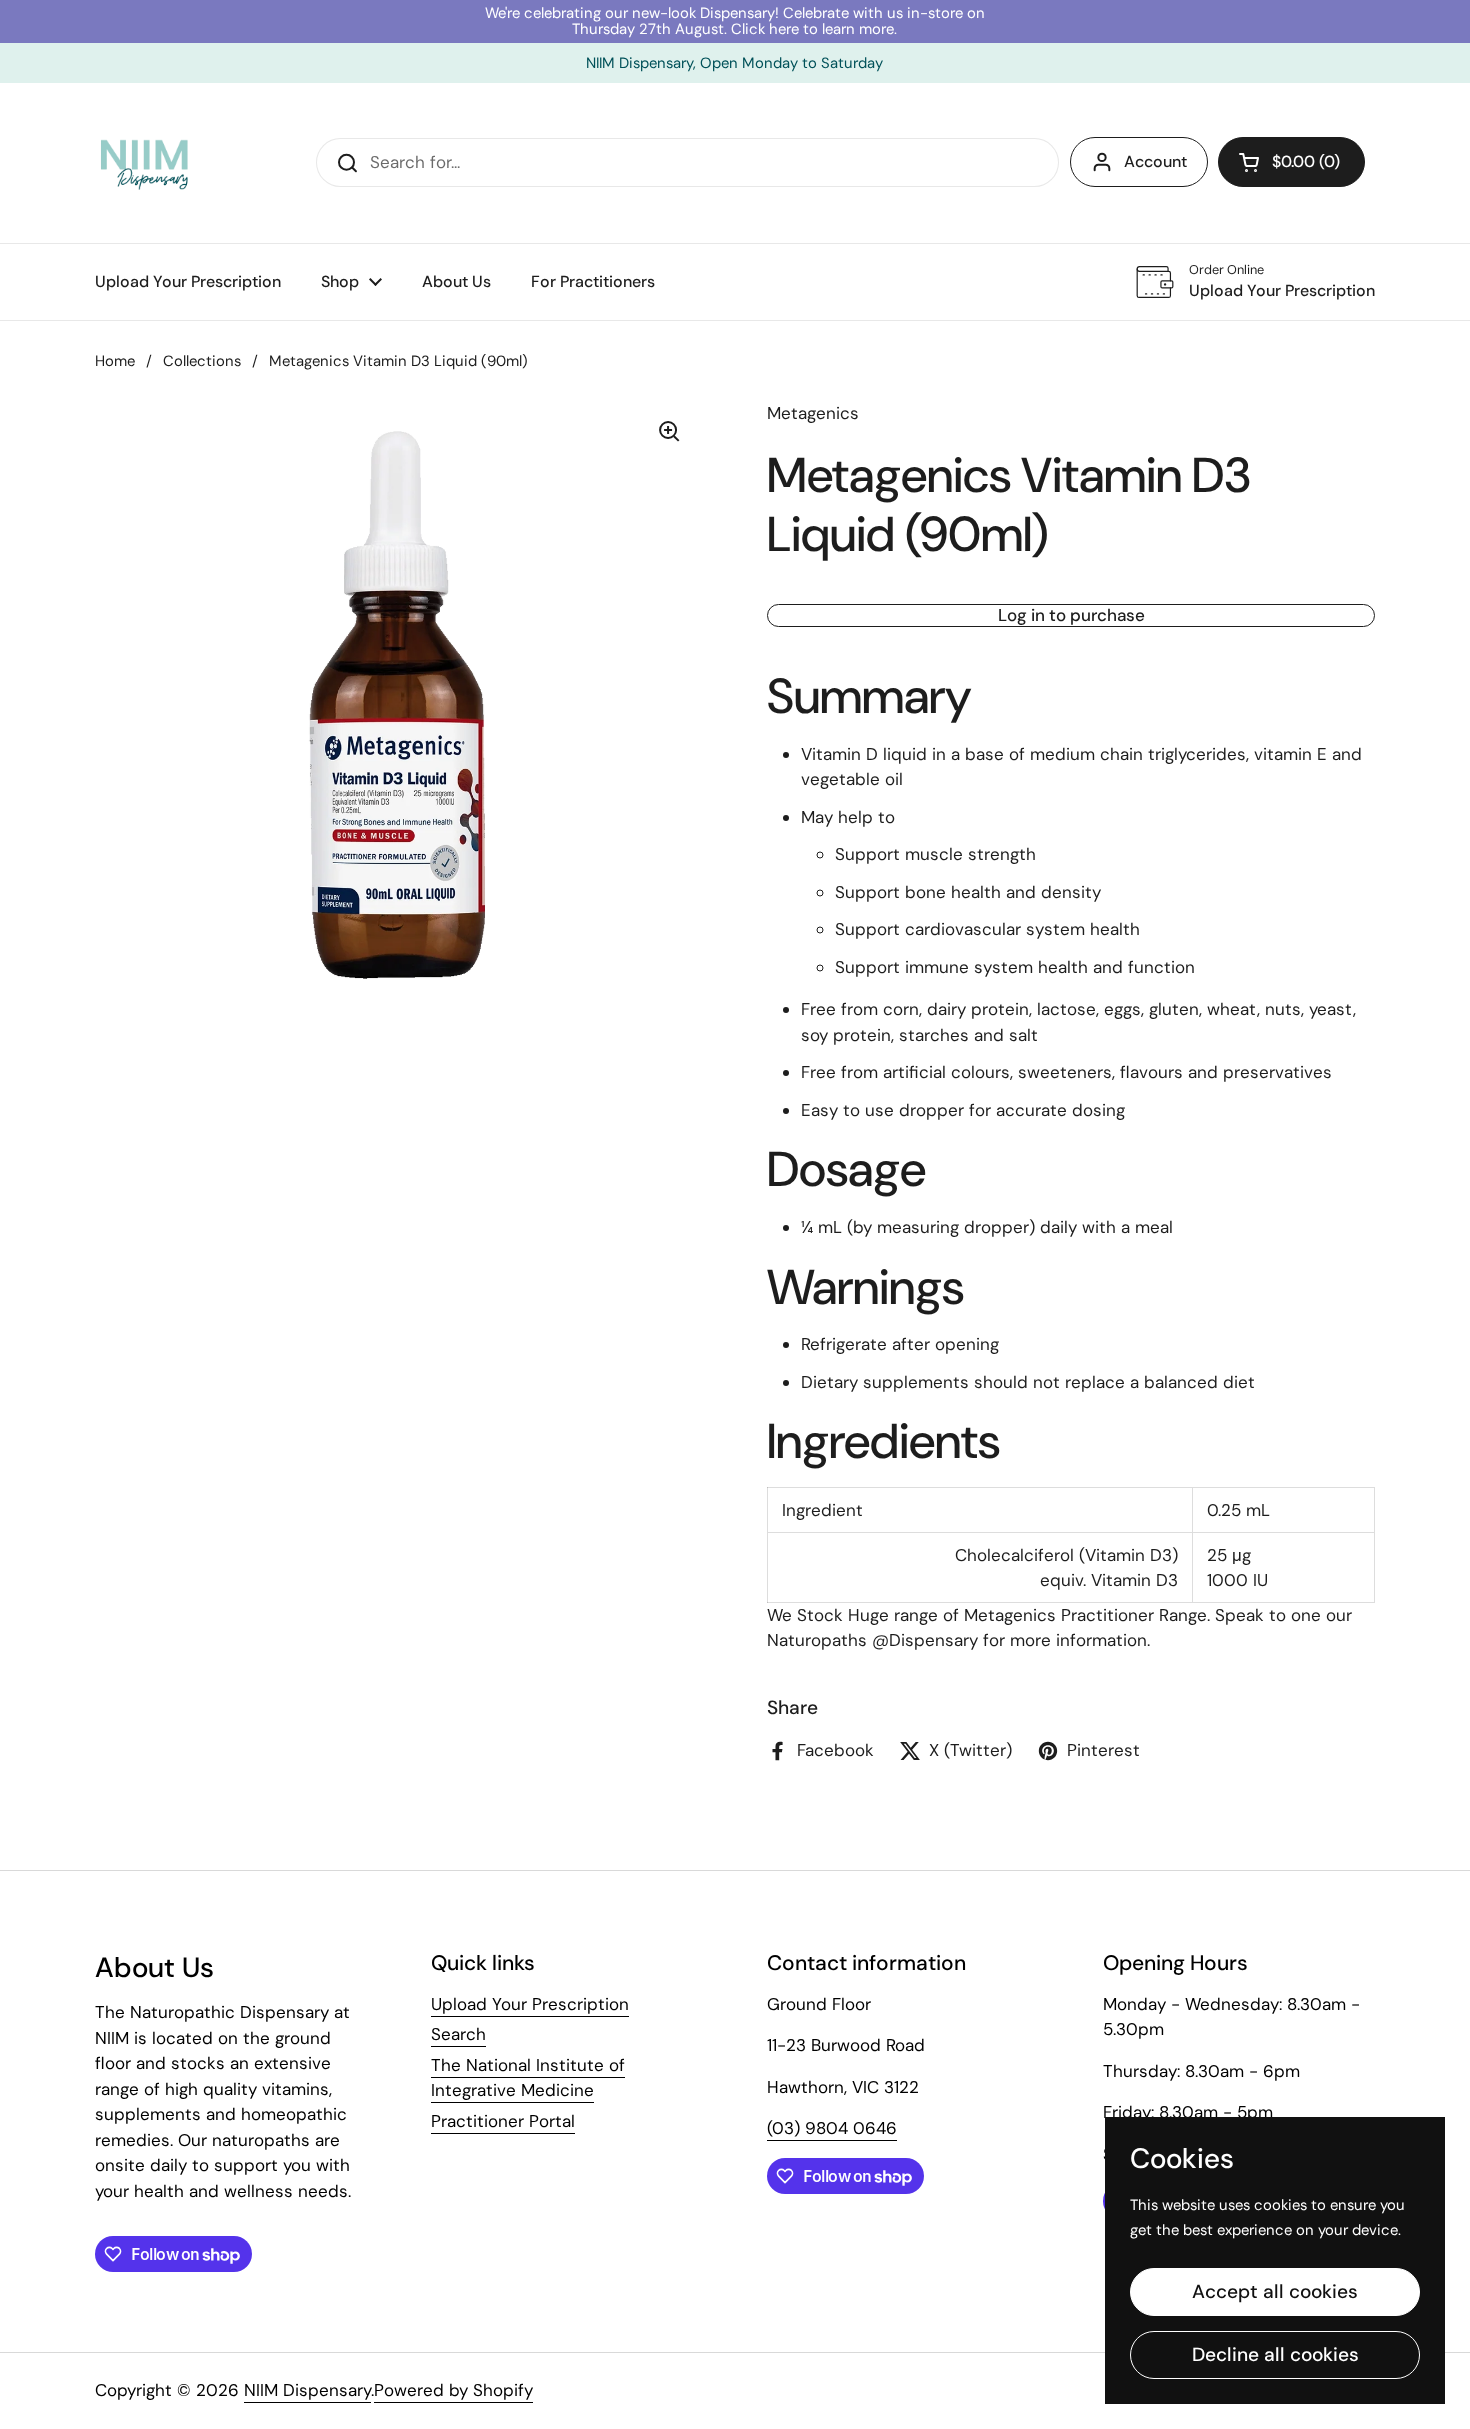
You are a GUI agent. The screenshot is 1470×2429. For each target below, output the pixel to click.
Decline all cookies (1275, 2354)
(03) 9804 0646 (832, 2128)
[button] (1291, 162)
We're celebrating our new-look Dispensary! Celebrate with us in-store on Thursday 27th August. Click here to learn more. (735, 21)
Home (115, 361)
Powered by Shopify (453, 2390)
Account (1155, 161)
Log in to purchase (1071, 615)
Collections (202, 361)
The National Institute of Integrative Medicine (528, 2078)
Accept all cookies (1275, 2291)
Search (458, 2034)
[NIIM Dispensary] (145, 163)
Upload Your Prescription (530, 2004)
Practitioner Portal (503, 2121)
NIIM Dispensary (307, 2390)
